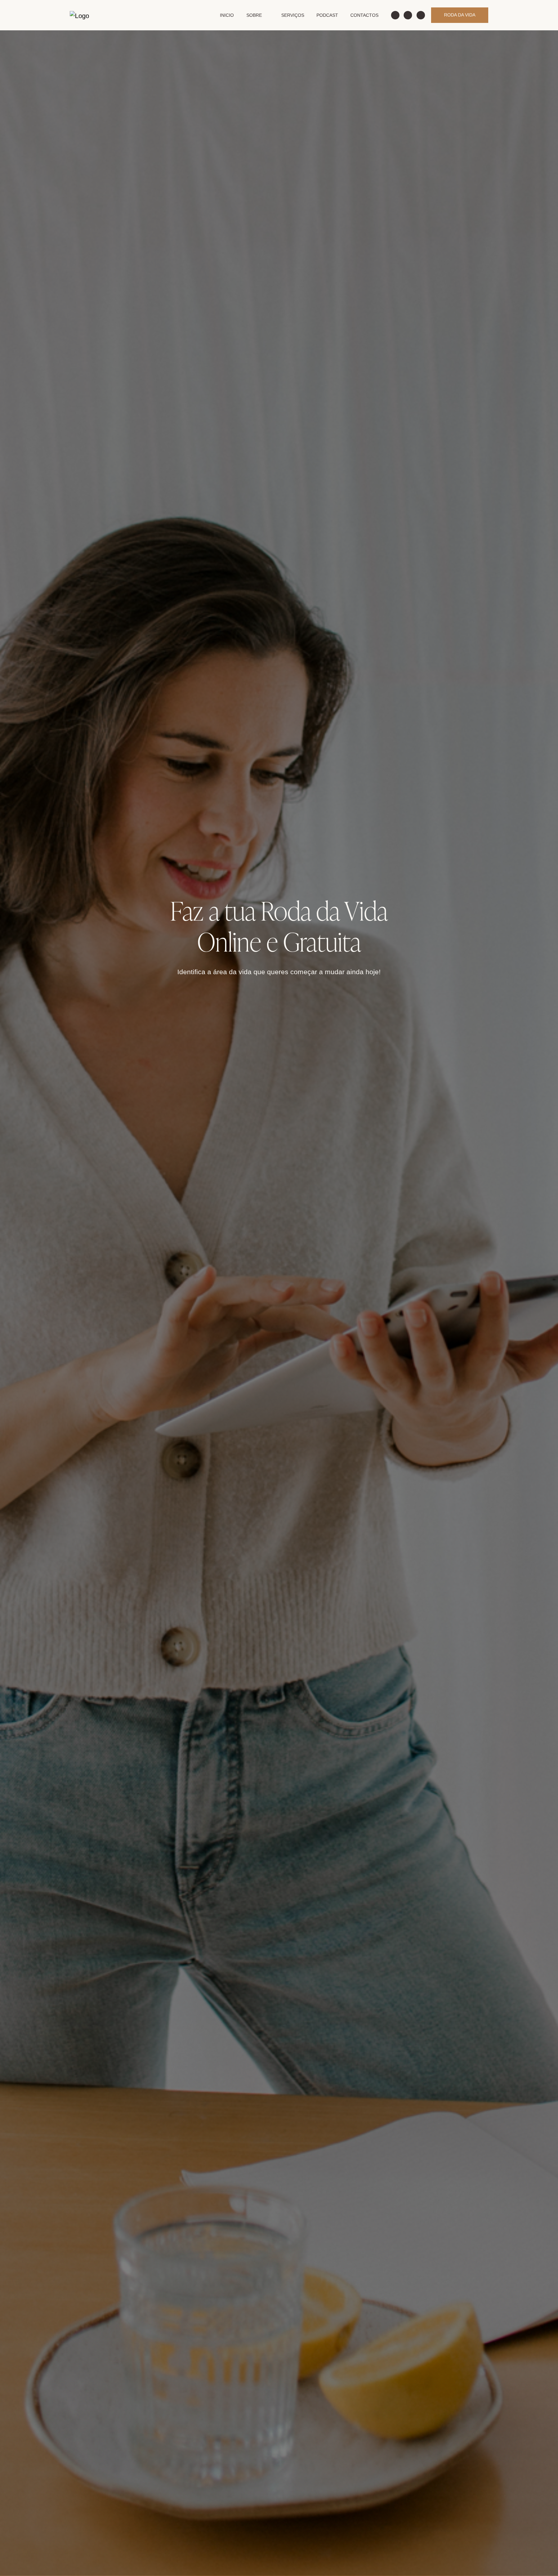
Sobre (254, 15)
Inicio (227, 15)
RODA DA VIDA (460, 15)
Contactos (364, 15)
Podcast (327, 15)
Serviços (293, 15)
